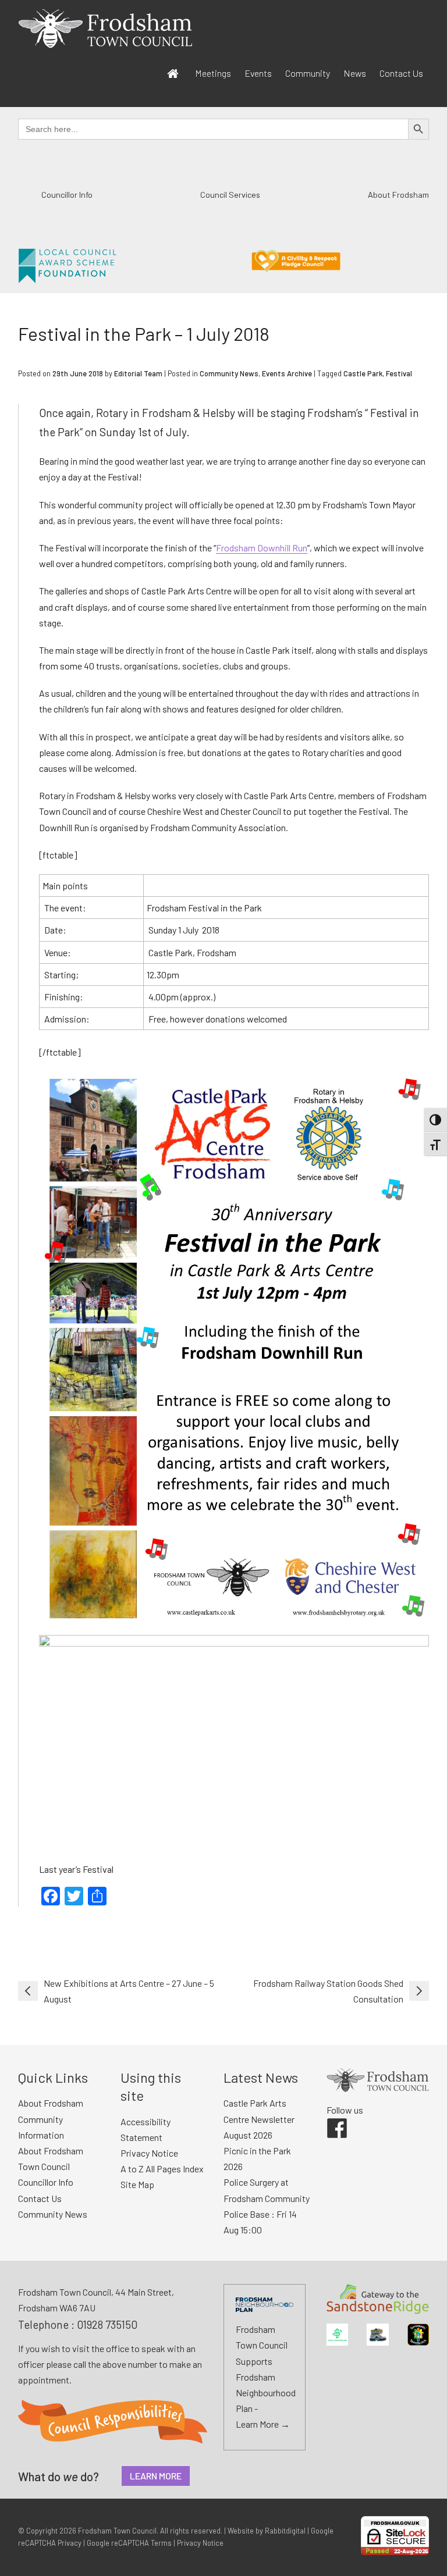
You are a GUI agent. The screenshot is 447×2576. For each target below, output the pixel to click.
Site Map (137, 2184)
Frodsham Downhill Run (262, 548)
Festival (399, 373)
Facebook (329, 2118)
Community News (229, 373)
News (355, 73)
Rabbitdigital (285, 2531)
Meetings (213, 73)
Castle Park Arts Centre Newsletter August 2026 (259, 2119)
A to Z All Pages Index (162, 2169)
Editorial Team (138, 373)
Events (258, 73)
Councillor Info (67, 195)
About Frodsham (398, 195)
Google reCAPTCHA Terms (129, 2543)
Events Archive (287, 373)
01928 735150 (107, 2324)
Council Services (230, 195)
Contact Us (401, 73)
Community (308, 73)
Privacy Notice (149, 2153)
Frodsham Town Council (117, 2531)
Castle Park (363, 373)
